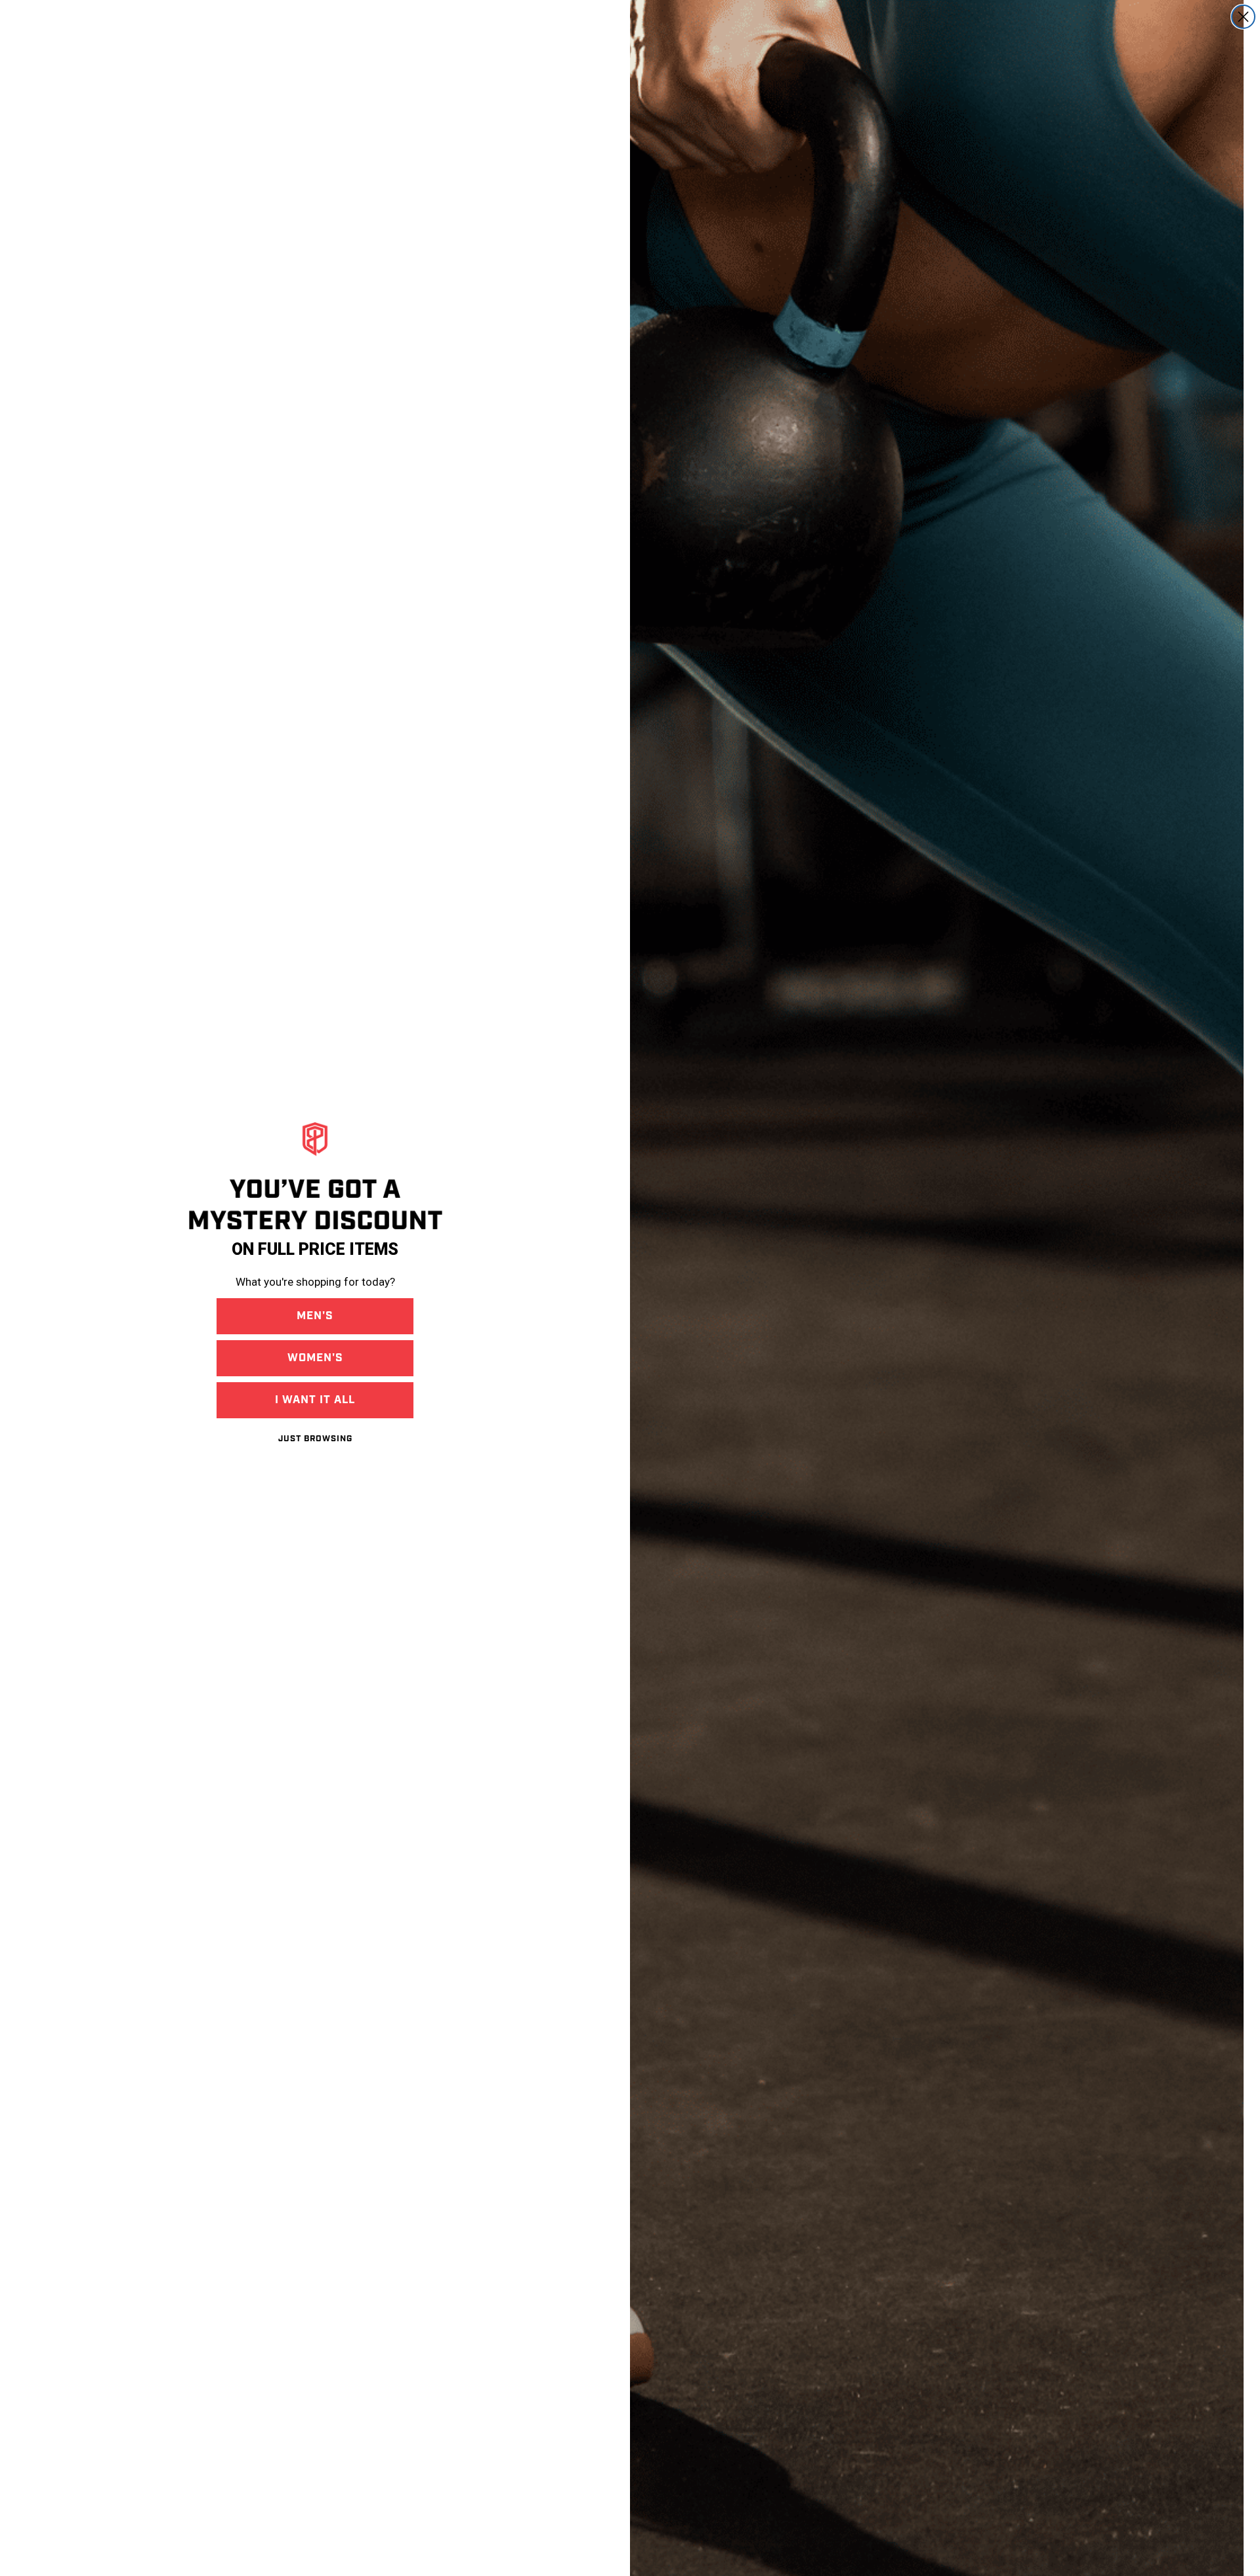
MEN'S (315, 1316)
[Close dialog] (1243, 17)
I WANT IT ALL (315, 1400)
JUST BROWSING (315, 1439)
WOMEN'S (315, 1358)
